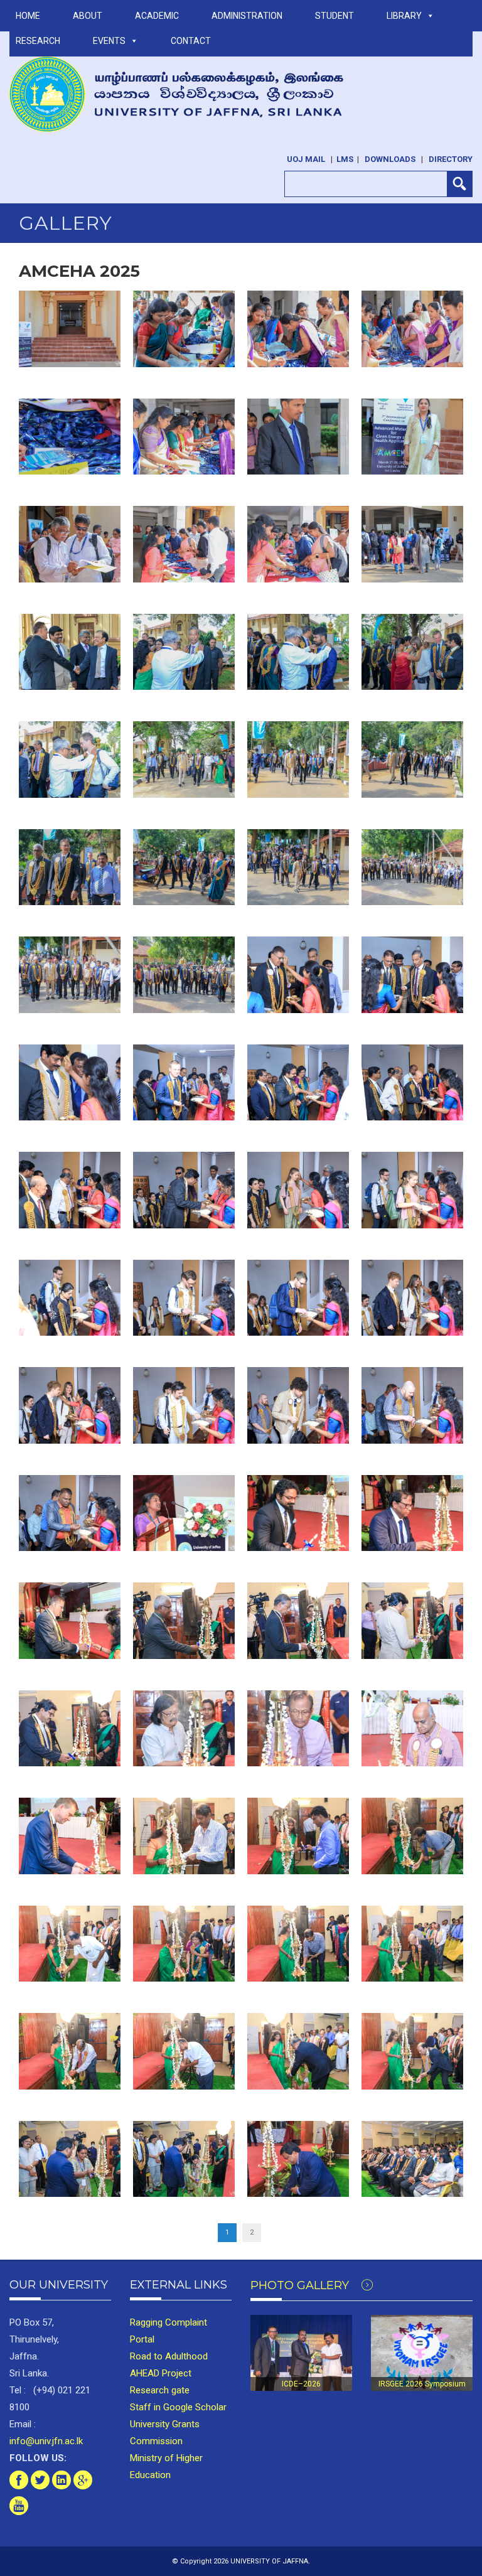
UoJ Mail (306, 159)
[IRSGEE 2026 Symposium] (422, 2353)
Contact (191, 41)
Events (109, 41)
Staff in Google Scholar (178, 2407)
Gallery (66, 223)
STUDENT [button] (335, 16)
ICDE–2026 (301, 2384)
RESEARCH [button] (38, 41)
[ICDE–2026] (301, 2353)
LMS (345, 159)
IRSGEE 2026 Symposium (422, 2384)
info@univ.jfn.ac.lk (46, 2441)
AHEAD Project (161, 2373)
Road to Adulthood (169, 2356)
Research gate (160, 2390)
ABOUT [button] (88, 16)
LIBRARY (404, 16)
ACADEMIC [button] (157, 16)
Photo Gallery (301, 2285)
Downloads (390, 159)
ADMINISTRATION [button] (247, 16)
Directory (451, 159)
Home (28, 16)
